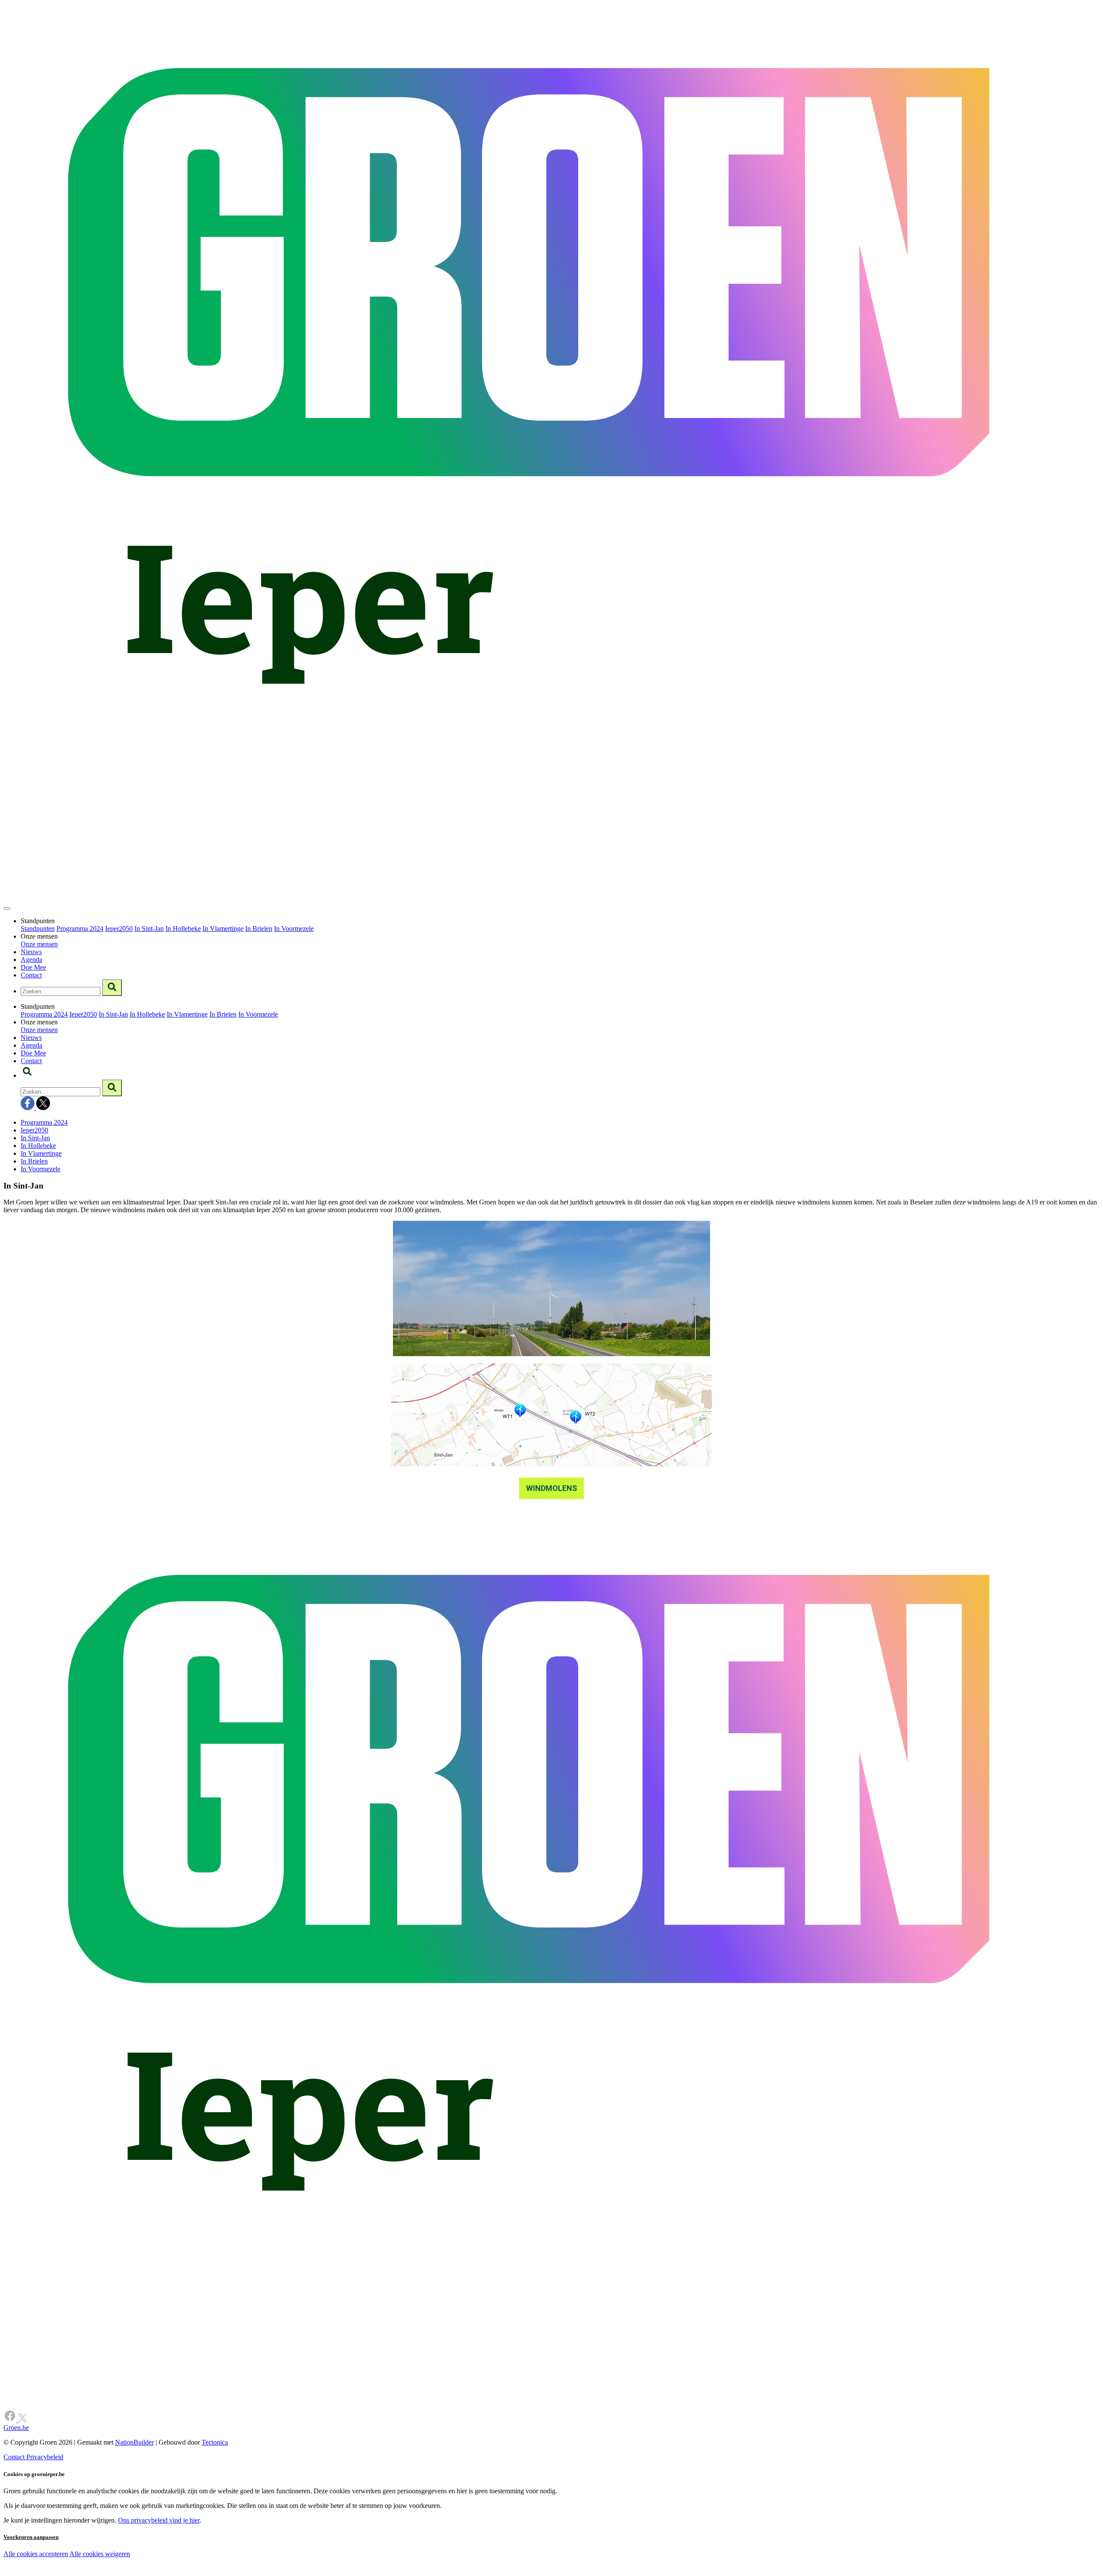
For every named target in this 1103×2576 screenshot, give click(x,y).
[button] (27, 1075)
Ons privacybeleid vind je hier (159, 2520)
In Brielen (259, 929)
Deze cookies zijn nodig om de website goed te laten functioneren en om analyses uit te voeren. (177, 2555)
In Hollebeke (183, 929)
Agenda (31, 960)
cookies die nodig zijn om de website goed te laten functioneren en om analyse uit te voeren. (190, 2563)
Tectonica (215, 2442)
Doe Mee (33, 967)
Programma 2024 (80, 929)
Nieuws (31, 952)
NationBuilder (134, 2442)
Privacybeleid (45, 2457)
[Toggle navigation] (7, 908)
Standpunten (38, 929)
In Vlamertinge (223, 929)
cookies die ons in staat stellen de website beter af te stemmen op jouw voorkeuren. (154, 2572)
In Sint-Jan (149, 929)
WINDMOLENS (551, 1488)
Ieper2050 (119, 929)
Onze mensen (39, 944)
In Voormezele (294, 929)
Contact (31, 975)
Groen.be (16, 2428)
